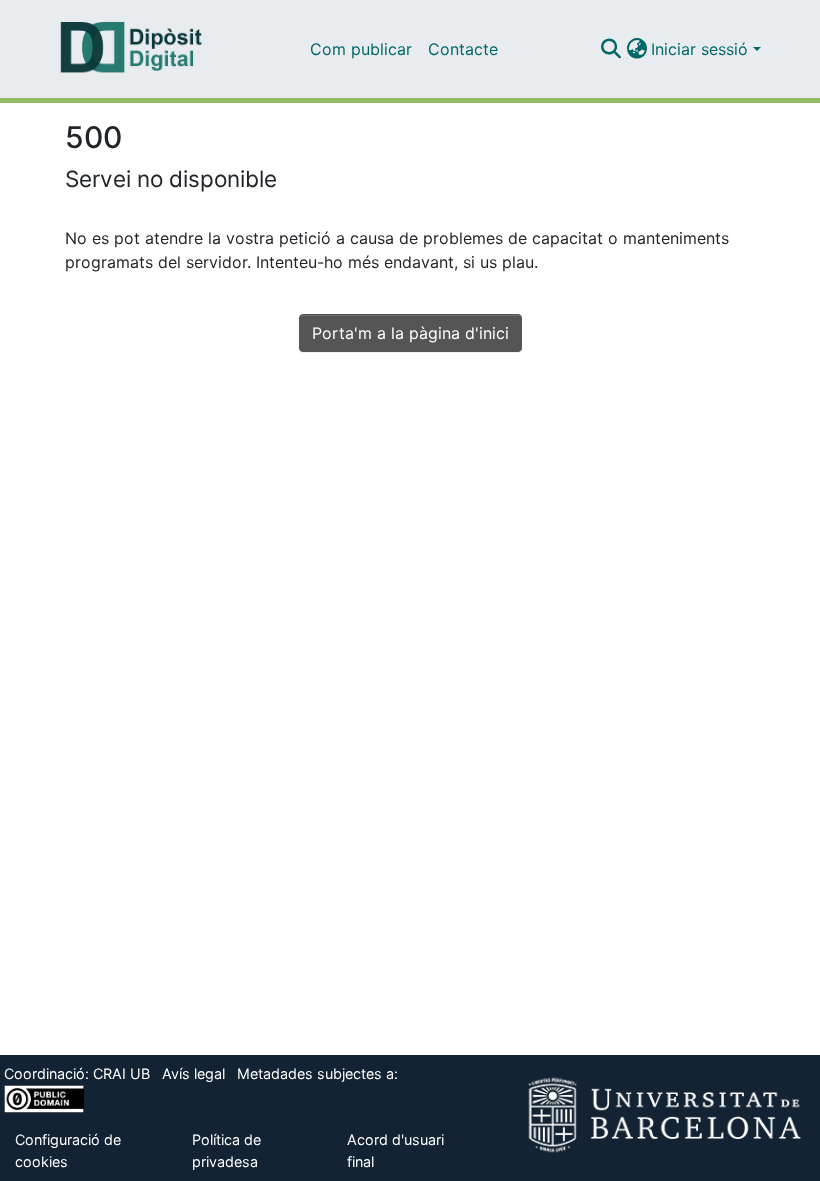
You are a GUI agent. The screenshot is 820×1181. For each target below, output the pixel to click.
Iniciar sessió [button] (702, 49)
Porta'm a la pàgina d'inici (410, 333)
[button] (610, 49)
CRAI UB (121, 1073)
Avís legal (193, 1073)
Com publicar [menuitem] (361, 49)
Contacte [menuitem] (463, 49)
